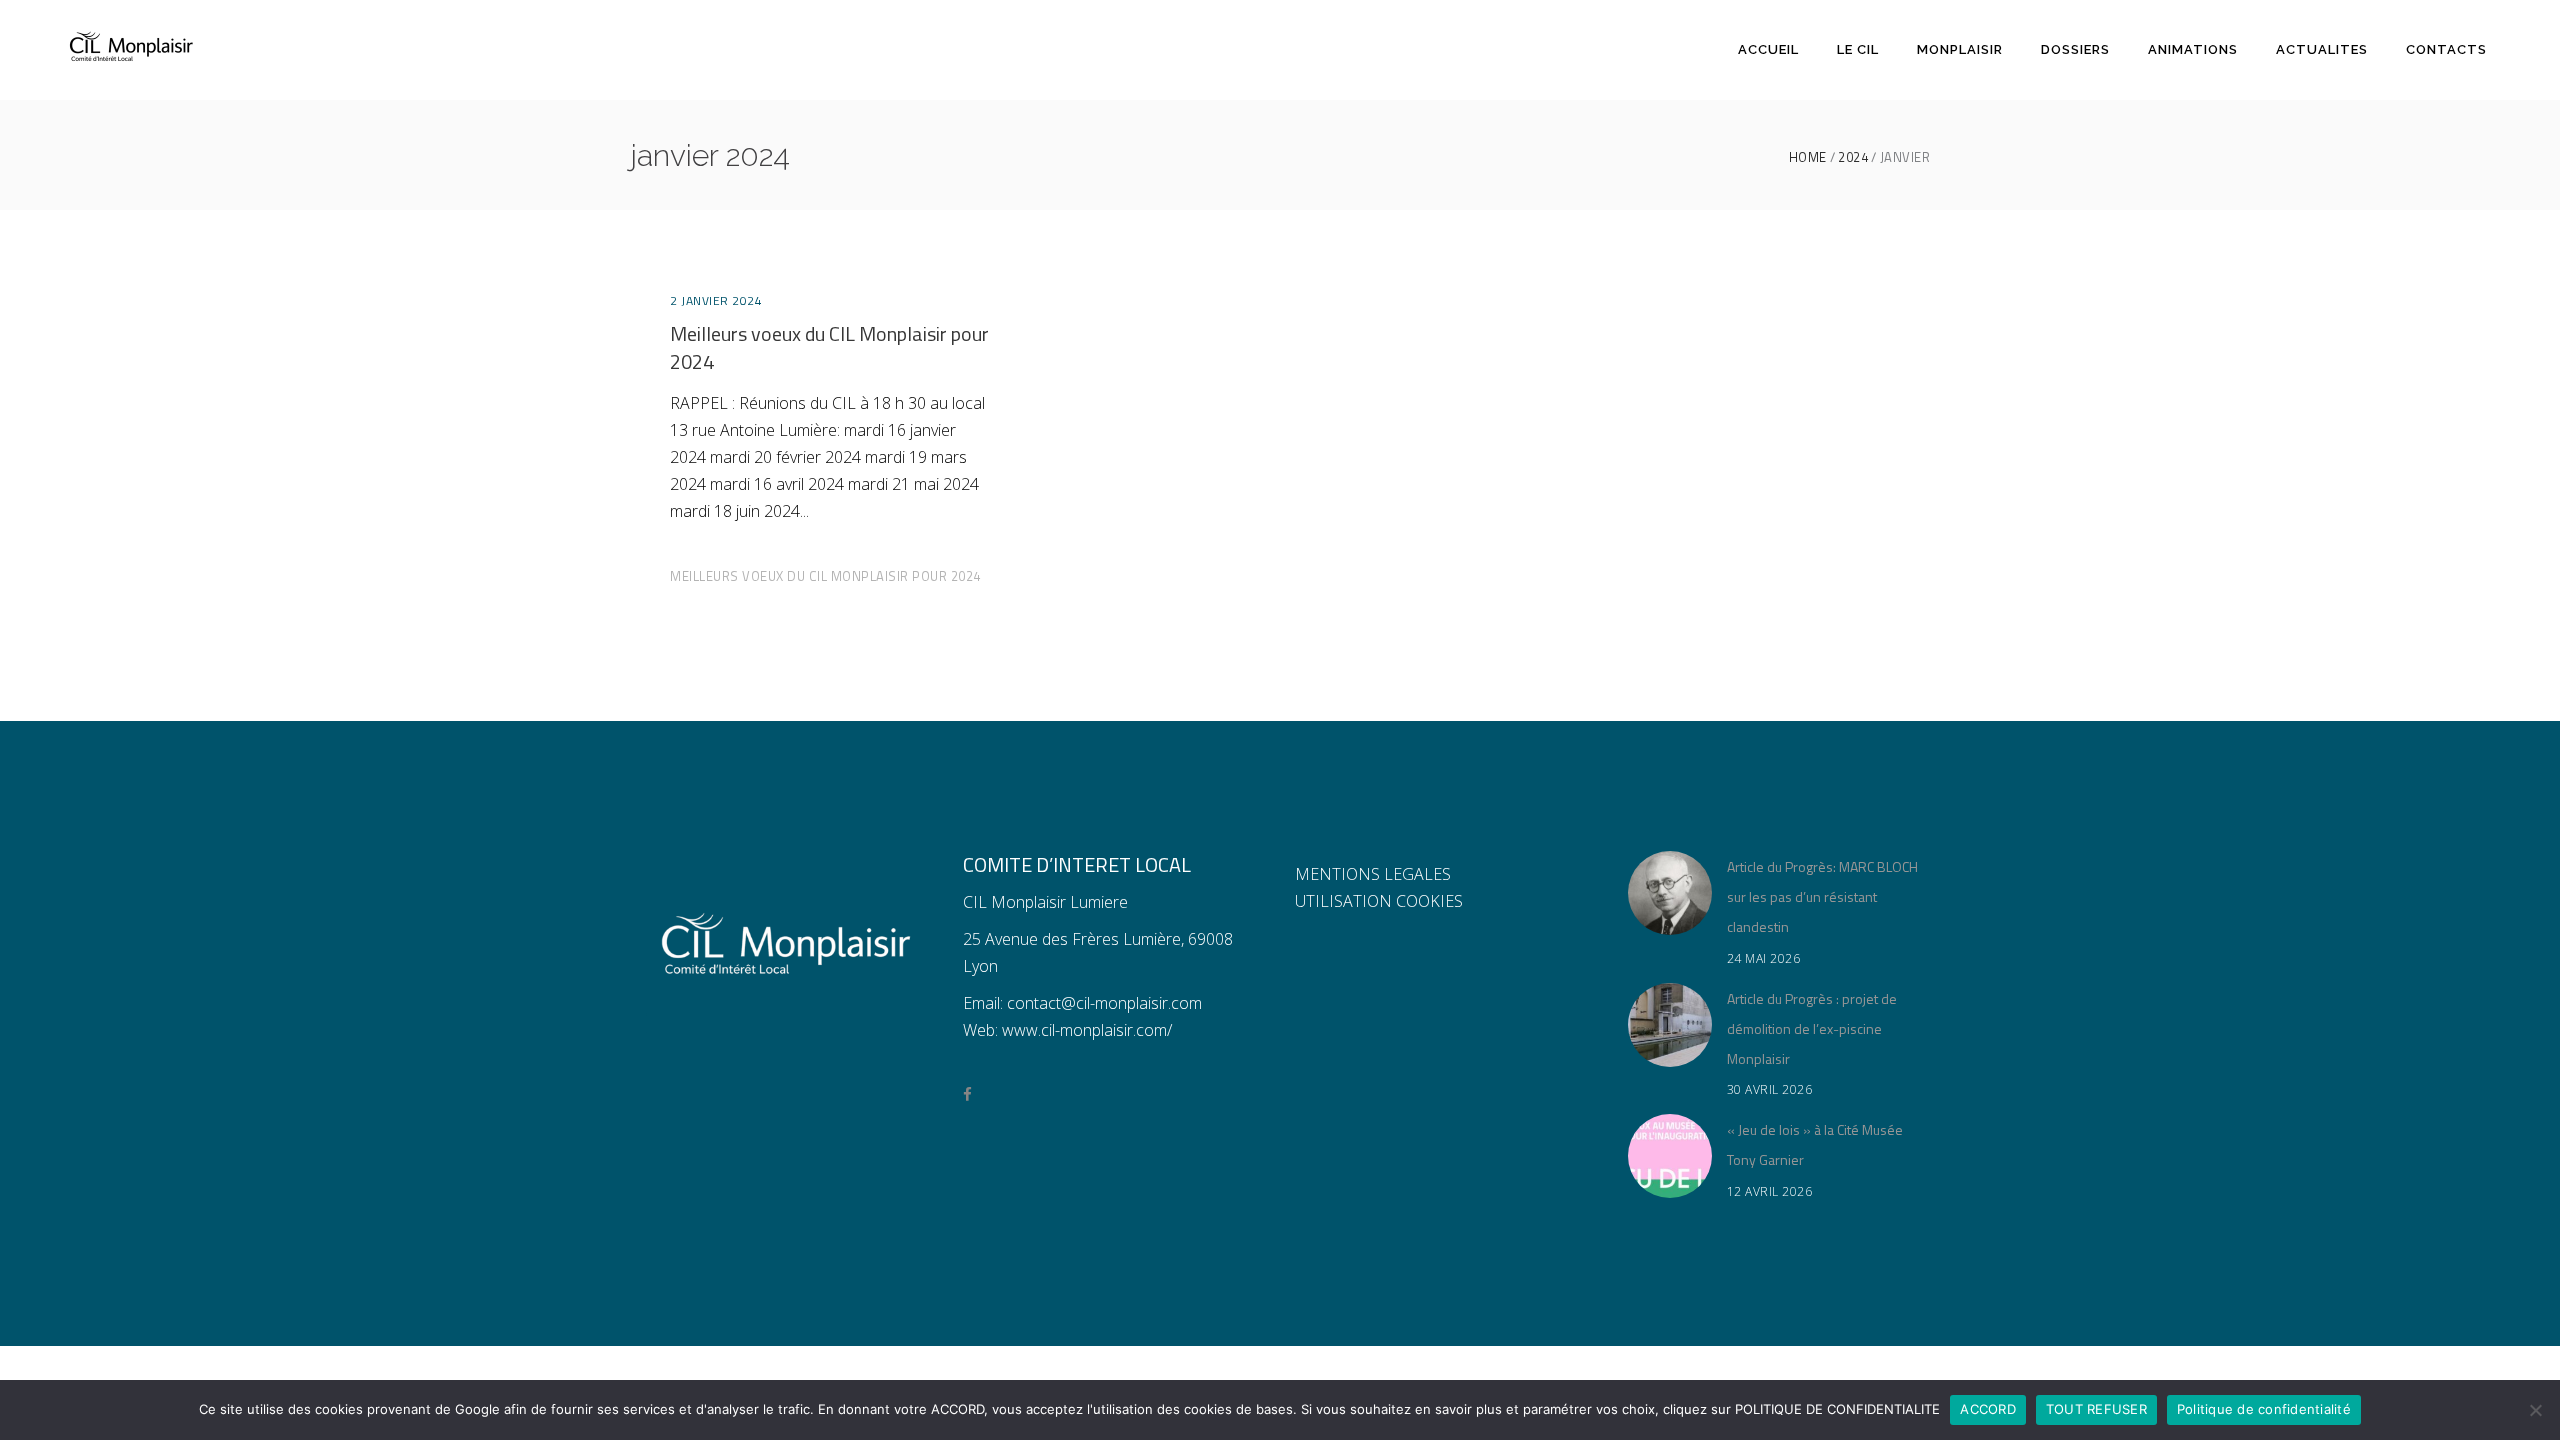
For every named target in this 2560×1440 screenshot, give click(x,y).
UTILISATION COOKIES (1379, 901)
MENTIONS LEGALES (1373, 874)
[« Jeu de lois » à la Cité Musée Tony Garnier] (1670, 1156)
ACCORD (1988, 1409)
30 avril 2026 (1770, 1089)
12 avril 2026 (1770, 1191)
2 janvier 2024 (716, 300)
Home (1808, 157)
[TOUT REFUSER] (2535, 1410)
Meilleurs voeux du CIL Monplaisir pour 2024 (829, 347)
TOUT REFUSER (2096, 1409)
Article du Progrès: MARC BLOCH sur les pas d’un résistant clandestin (1822, 896)
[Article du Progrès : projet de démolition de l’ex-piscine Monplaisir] (1670, 1025)
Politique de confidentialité (2264, 1409)
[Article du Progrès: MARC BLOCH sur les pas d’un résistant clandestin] (1670, 893)
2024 (1853, 157)
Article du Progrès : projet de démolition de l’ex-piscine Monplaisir (1812, 1028)
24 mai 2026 (1764, 958)
